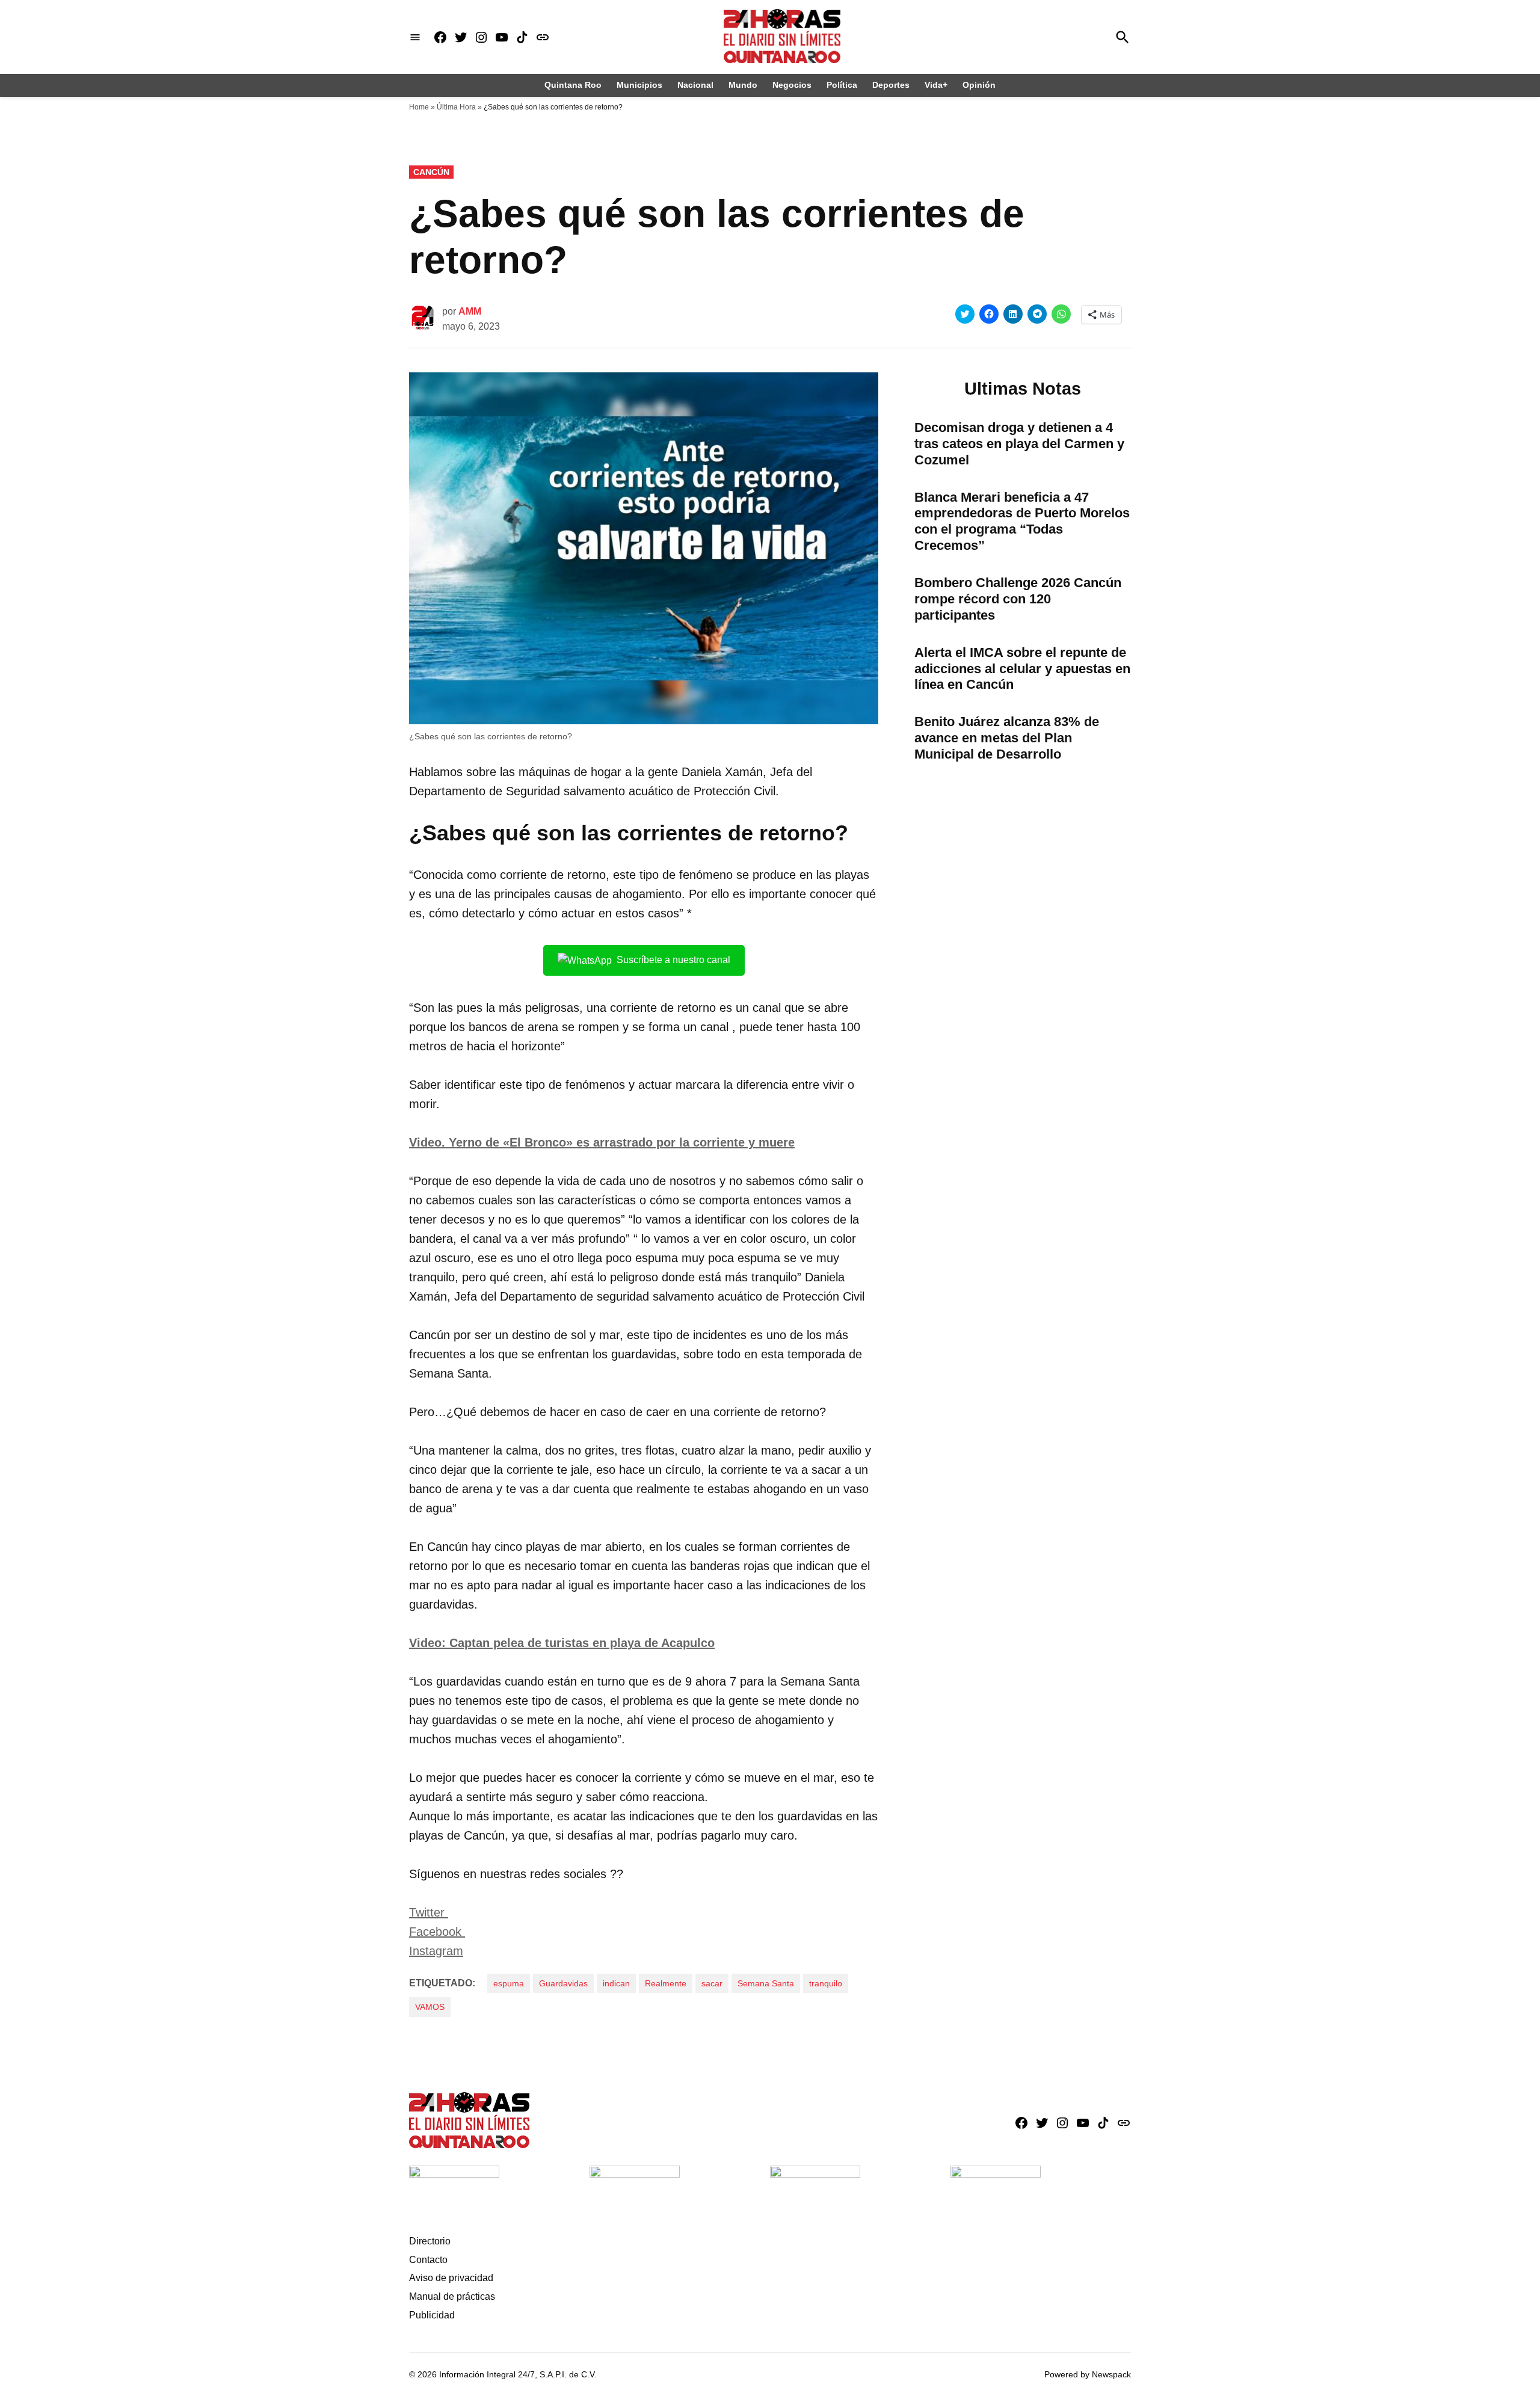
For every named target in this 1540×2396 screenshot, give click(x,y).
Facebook (437, 1932)
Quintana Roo (573, 85)
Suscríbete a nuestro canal (673, 960)
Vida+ (936, 85)
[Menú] (415, 37)
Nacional (695, 85)
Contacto (428, 2260)
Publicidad (432, 2315)
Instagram (436, 1951)
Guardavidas (563, 1983)
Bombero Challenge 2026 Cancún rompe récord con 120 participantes (1018, 599)
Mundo (743, 85)
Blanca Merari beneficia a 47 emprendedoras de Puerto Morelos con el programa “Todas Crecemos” (1022, 522)
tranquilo (826, 1983)
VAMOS (430, 2007)
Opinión (979, 85)
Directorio (430, 2241)
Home (419, 107)
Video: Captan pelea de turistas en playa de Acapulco (562, 1643)
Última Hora (456, 107)
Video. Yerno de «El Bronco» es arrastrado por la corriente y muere (602, 1142)
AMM (470, 311)
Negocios (792, 85)
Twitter (429, 1912)
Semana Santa (766, 1983)
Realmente (666, 1983)
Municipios (639, 85)
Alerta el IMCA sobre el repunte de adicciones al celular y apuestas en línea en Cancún (1022, 669)
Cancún (431, 172)
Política (842, 85)
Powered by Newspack (1088, 2374)
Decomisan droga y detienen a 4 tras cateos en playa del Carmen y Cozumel (1019, 444)
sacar (712, 1983)
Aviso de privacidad (451, 2278)
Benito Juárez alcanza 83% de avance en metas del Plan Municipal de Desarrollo (1007, 738)
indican (616, 1983)
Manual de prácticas (452, 2296)
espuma (509, 1983)
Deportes (891, 85)
